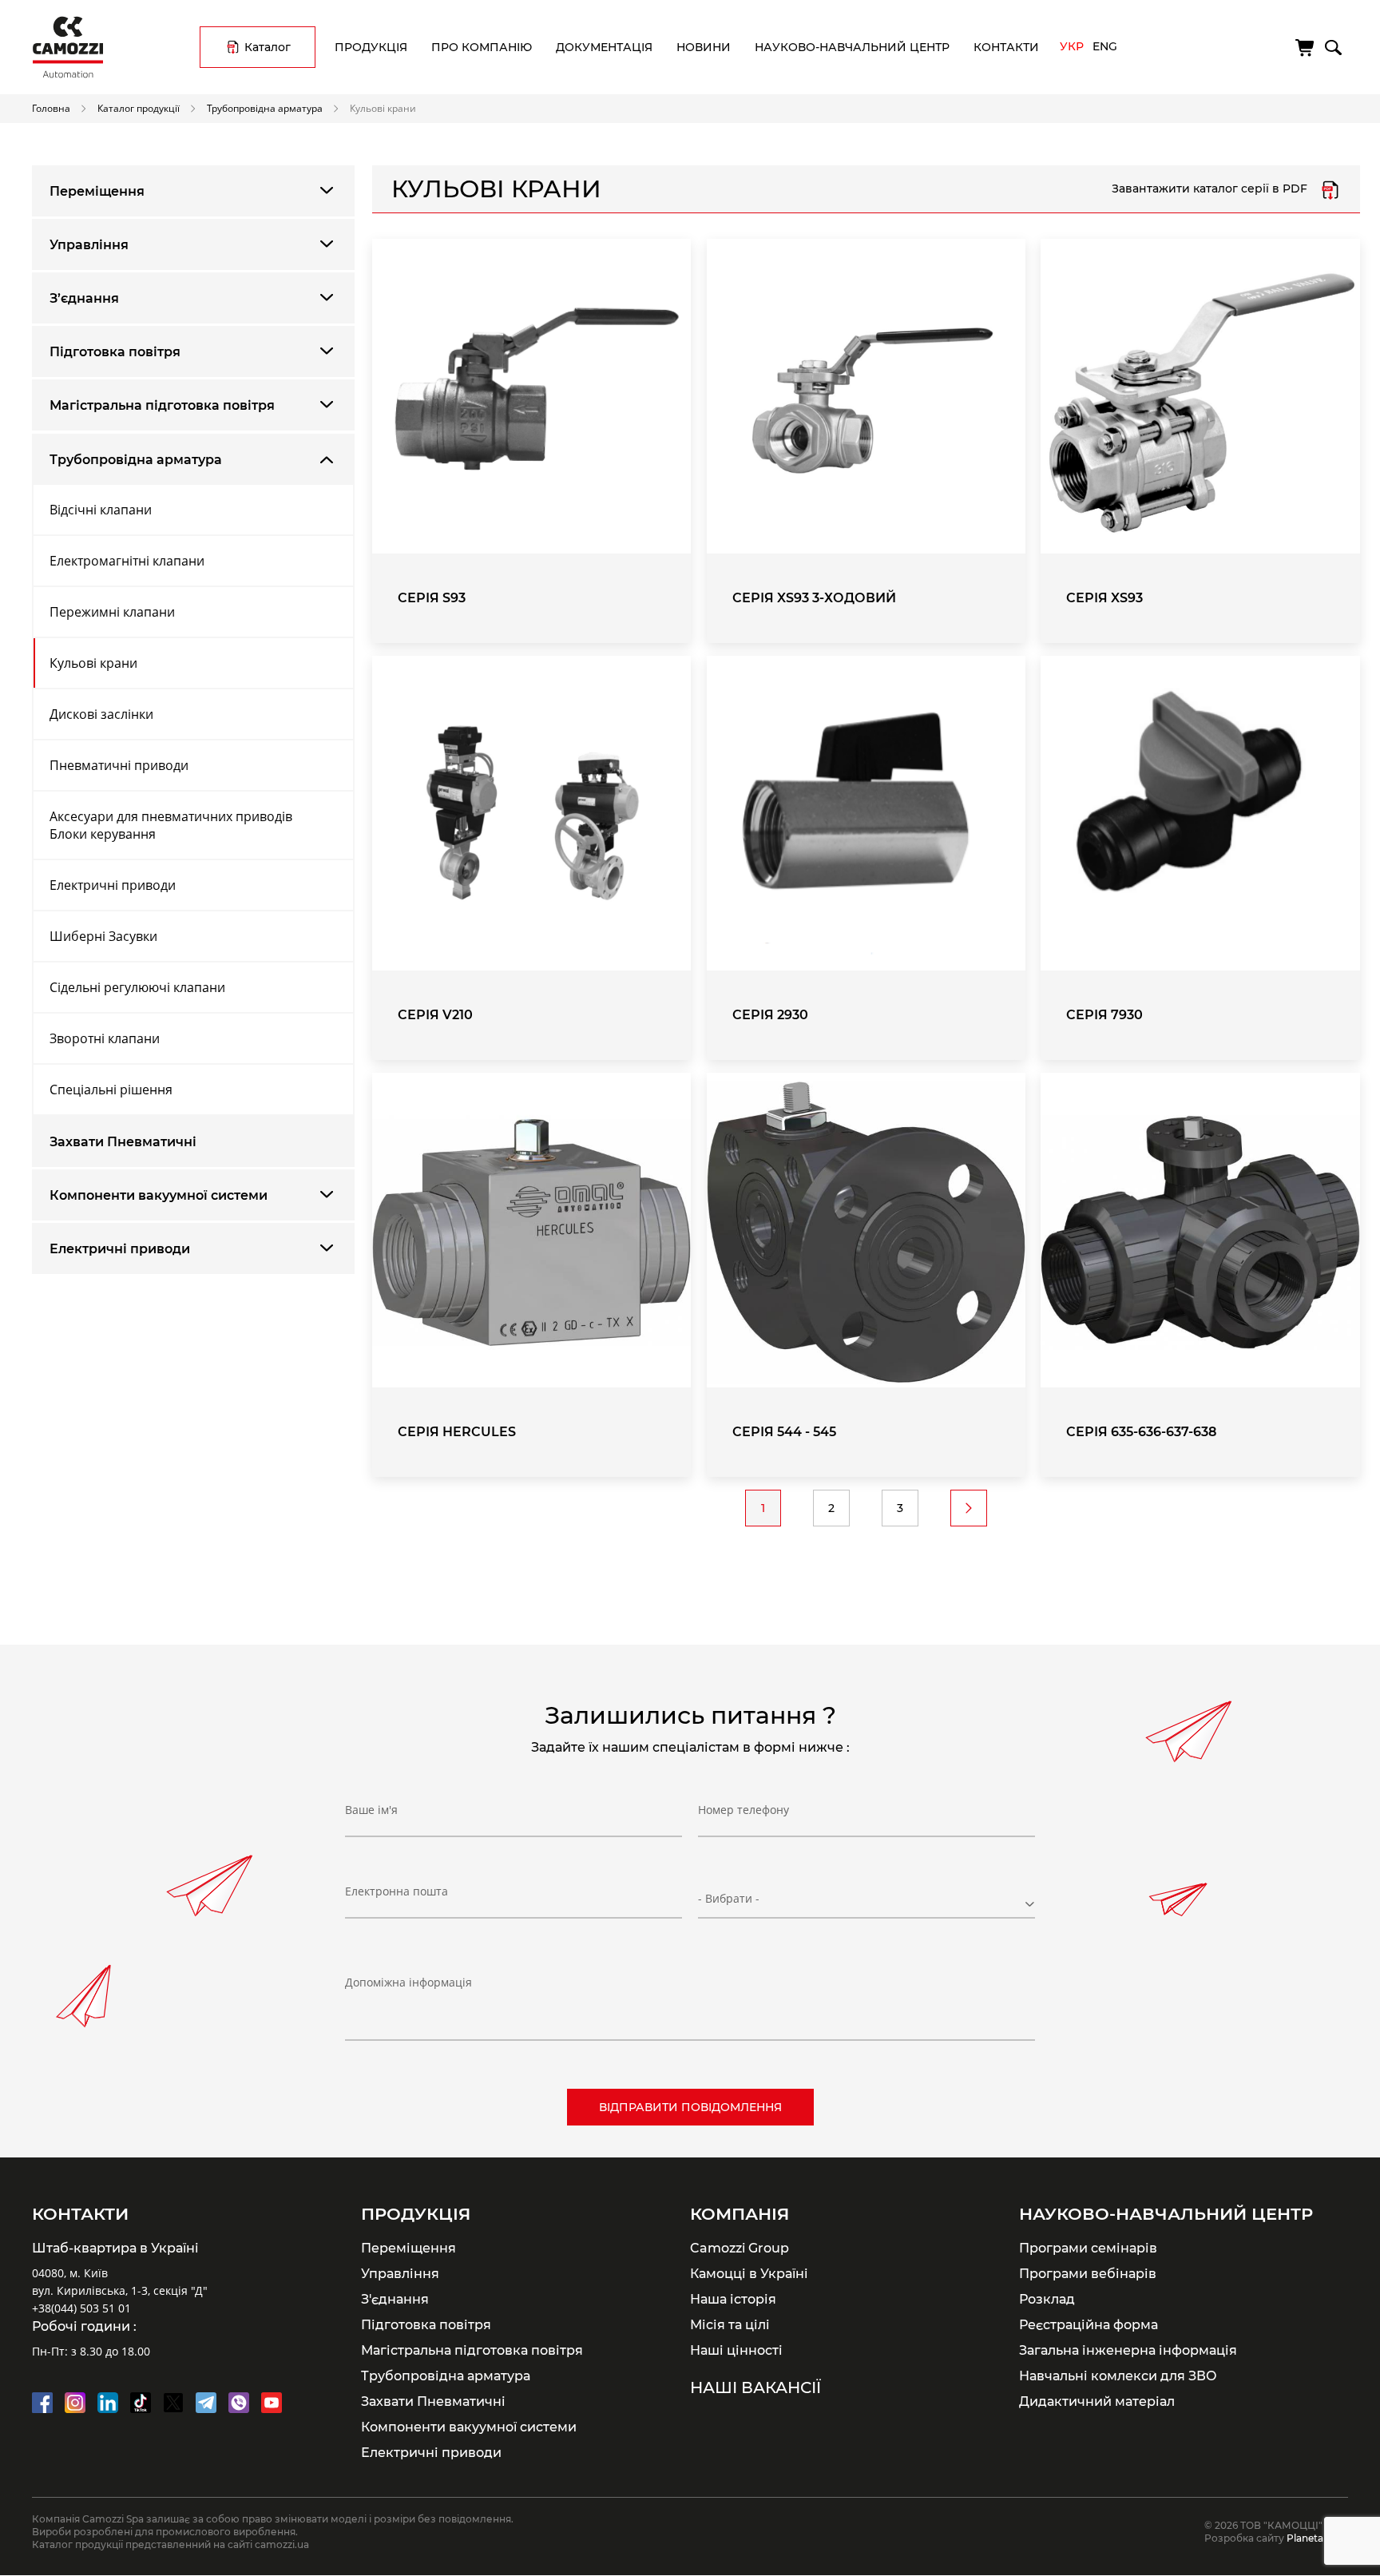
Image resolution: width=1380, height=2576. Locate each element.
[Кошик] (1306, 48)
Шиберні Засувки (103, 936)
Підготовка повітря (115, 352)
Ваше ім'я (371, 1810)
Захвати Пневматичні (123, 1142)
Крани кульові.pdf (1330, 189)
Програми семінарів (1088, 2248)
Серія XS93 (1104, 598)
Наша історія (733, 2299)
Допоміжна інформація (408, 1982)
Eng (1105, 46)
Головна (51, 108)
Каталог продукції (139, 108)
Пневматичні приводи (119, 765)
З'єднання (395, 2299)
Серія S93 (432, 598)
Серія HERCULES (457, 1432)
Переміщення (97, 191)
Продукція (371, 47)
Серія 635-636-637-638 (1141, 1432)
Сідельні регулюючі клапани (137, 987)
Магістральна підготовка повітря (162, 405)
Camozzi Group (740, 2248)
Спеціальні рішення (111, 1090)
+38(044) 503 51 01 (81, 2308)
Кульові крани (93, 663)
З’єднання (84, 298)
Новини (704, 47)
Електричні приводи (113, 885)
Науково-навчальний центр (852, 47)
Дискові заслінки (101, 714)
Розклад (1047, 2299)
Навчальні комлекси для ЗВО (1118, 2376)
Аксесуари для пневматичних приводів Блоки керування (171, 825)
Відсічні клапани (101, 510)
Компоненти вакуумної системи (159, 1195)
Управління (89, 245)
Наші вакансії (755, 2387)
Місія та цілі (730, 2324)
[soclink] (42, 2403)
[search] (1332, 45)
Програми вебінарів (1088, 2273)
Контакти (1006, 47)
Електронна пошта (397, 1891)
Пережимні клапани (112, 612)
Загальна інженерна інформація (1128, 2350)
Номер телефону (744, 1810)
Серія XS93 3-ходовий (814, 598)
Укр (1072, 46)
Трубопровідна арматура (265, 108)
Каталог (268, 47)
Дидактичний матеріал (1097, 2401)
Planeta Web (1317, 2538)
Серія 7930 (1104, 1015)
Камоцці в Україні (749, 2273)
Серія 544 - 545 (784, 1432)
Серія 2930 (770, 1015)
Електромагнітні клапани (127, 561)
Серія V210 (435, 1015)
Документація (604, 47)
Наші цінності (736, 2350)
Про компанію (482, 47)
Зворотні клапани (105, 1038)
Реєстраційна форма (1089, 2324)
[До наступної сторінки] (969, 1508)
